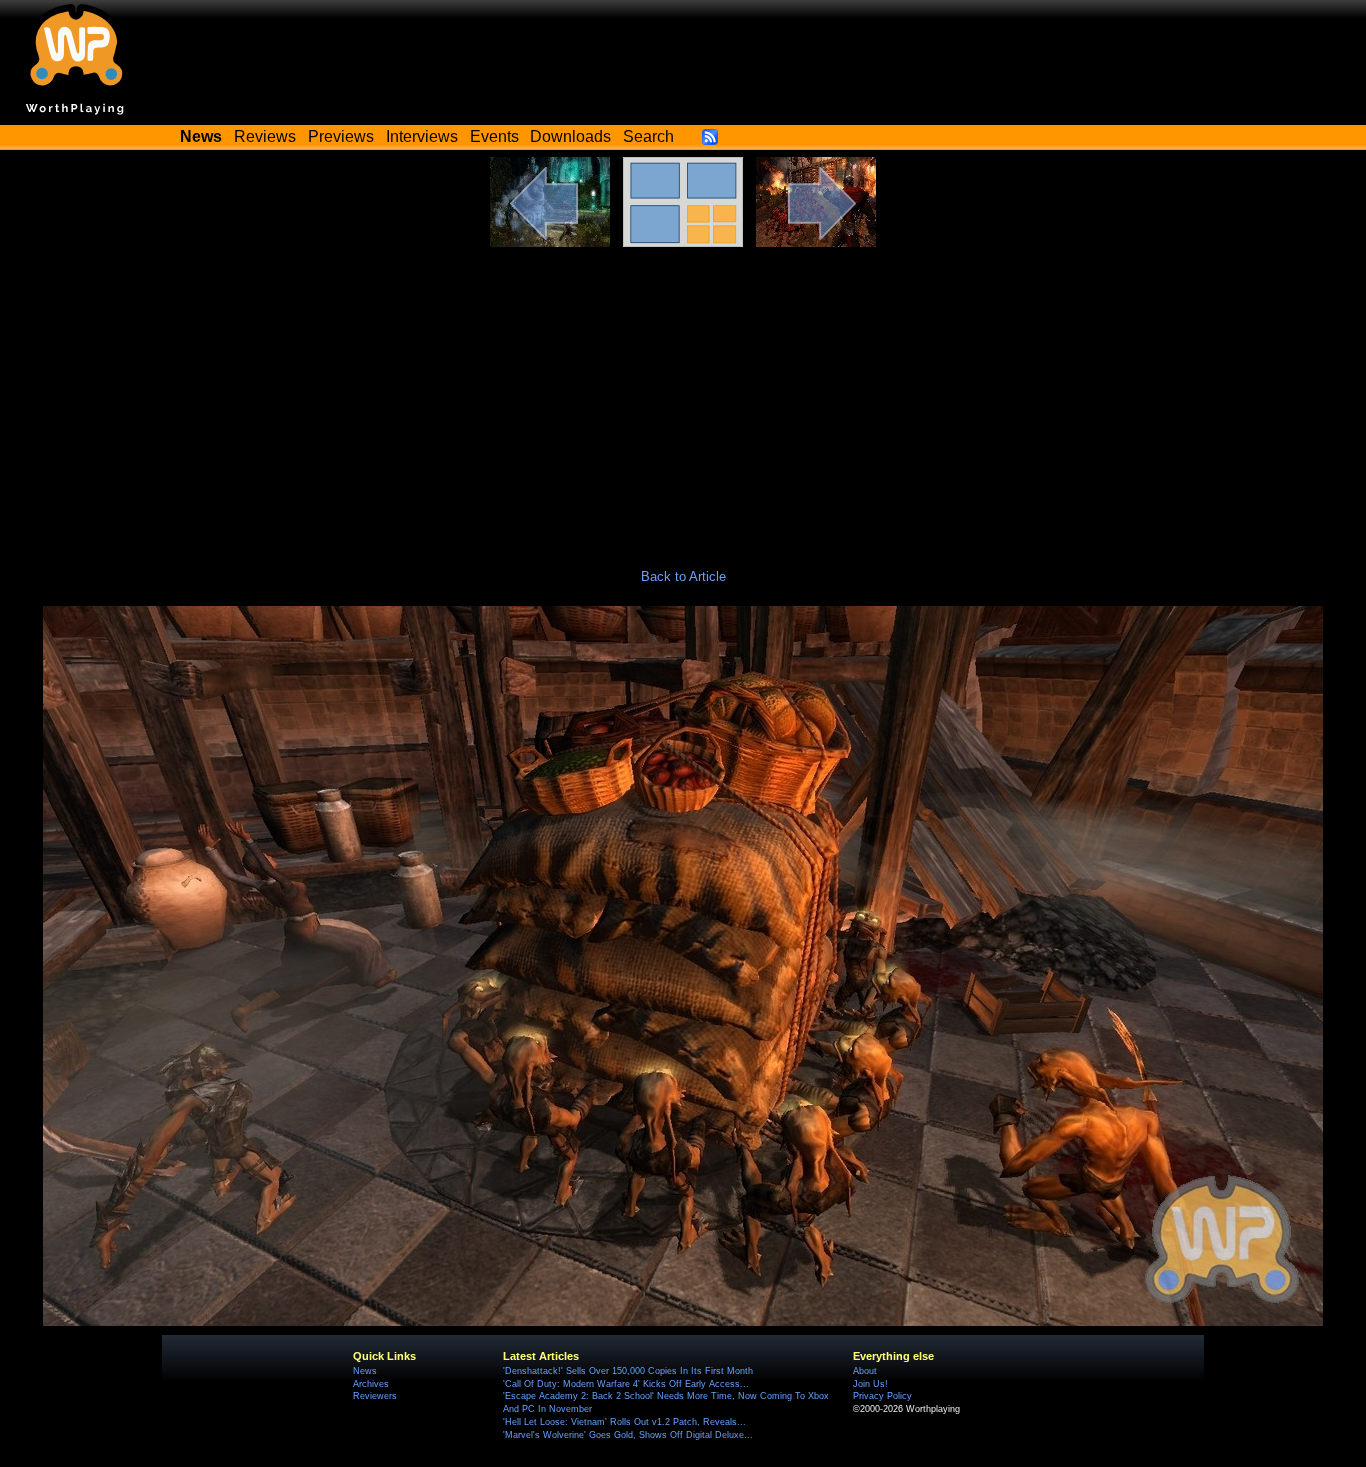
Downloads (570, 136)
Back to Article (683, 576)
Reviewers (375, 1396)
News (365, 1371)
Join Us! (870, 1384)
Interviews (422, 136)
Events (494, 136)
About (865, 1371)
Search (648, 136)
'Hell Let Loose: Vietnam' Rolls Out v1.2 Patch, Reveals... (624, 1422)
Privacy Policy (882, 1396)
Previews (341, 136)
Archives (371, 1384)
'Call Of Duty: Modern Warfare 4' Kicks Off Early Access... (626, 1384)
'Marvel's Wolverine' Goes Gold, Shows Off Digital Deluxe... (628, 1435)
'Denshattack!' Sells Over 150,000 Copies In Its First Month (628, 1371)
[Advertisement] (683, 397)
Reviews (265, 136)
